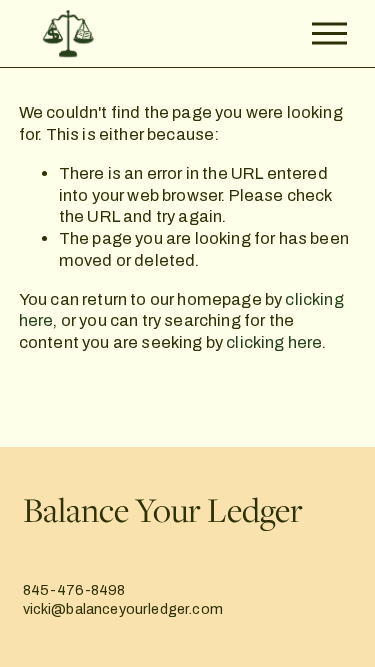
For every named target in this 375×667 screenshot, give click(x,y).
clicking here (274, 342)
